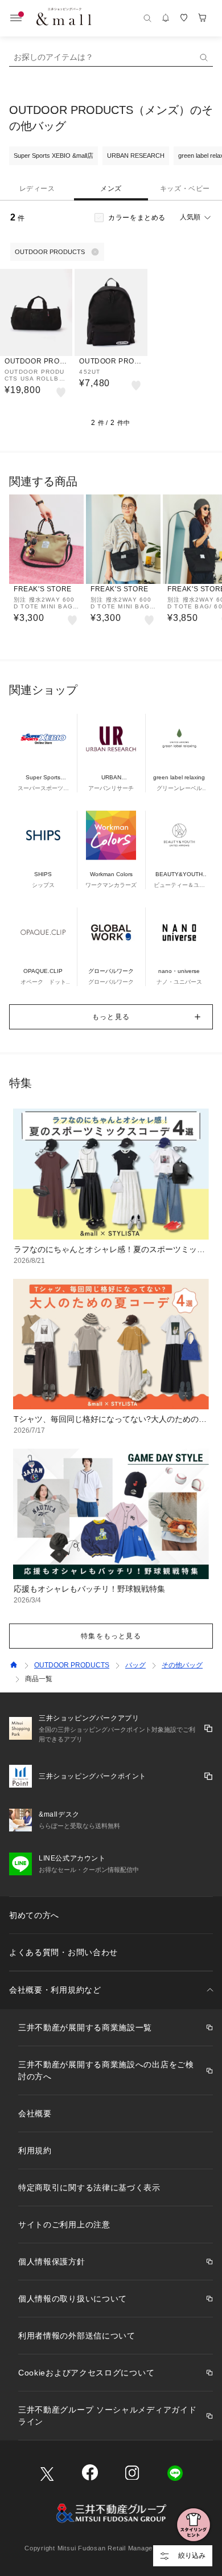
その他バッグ (182, 1665)
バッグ (135, 1665)
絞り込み (192, 2555)
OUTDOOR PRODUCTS (72, 1665)
